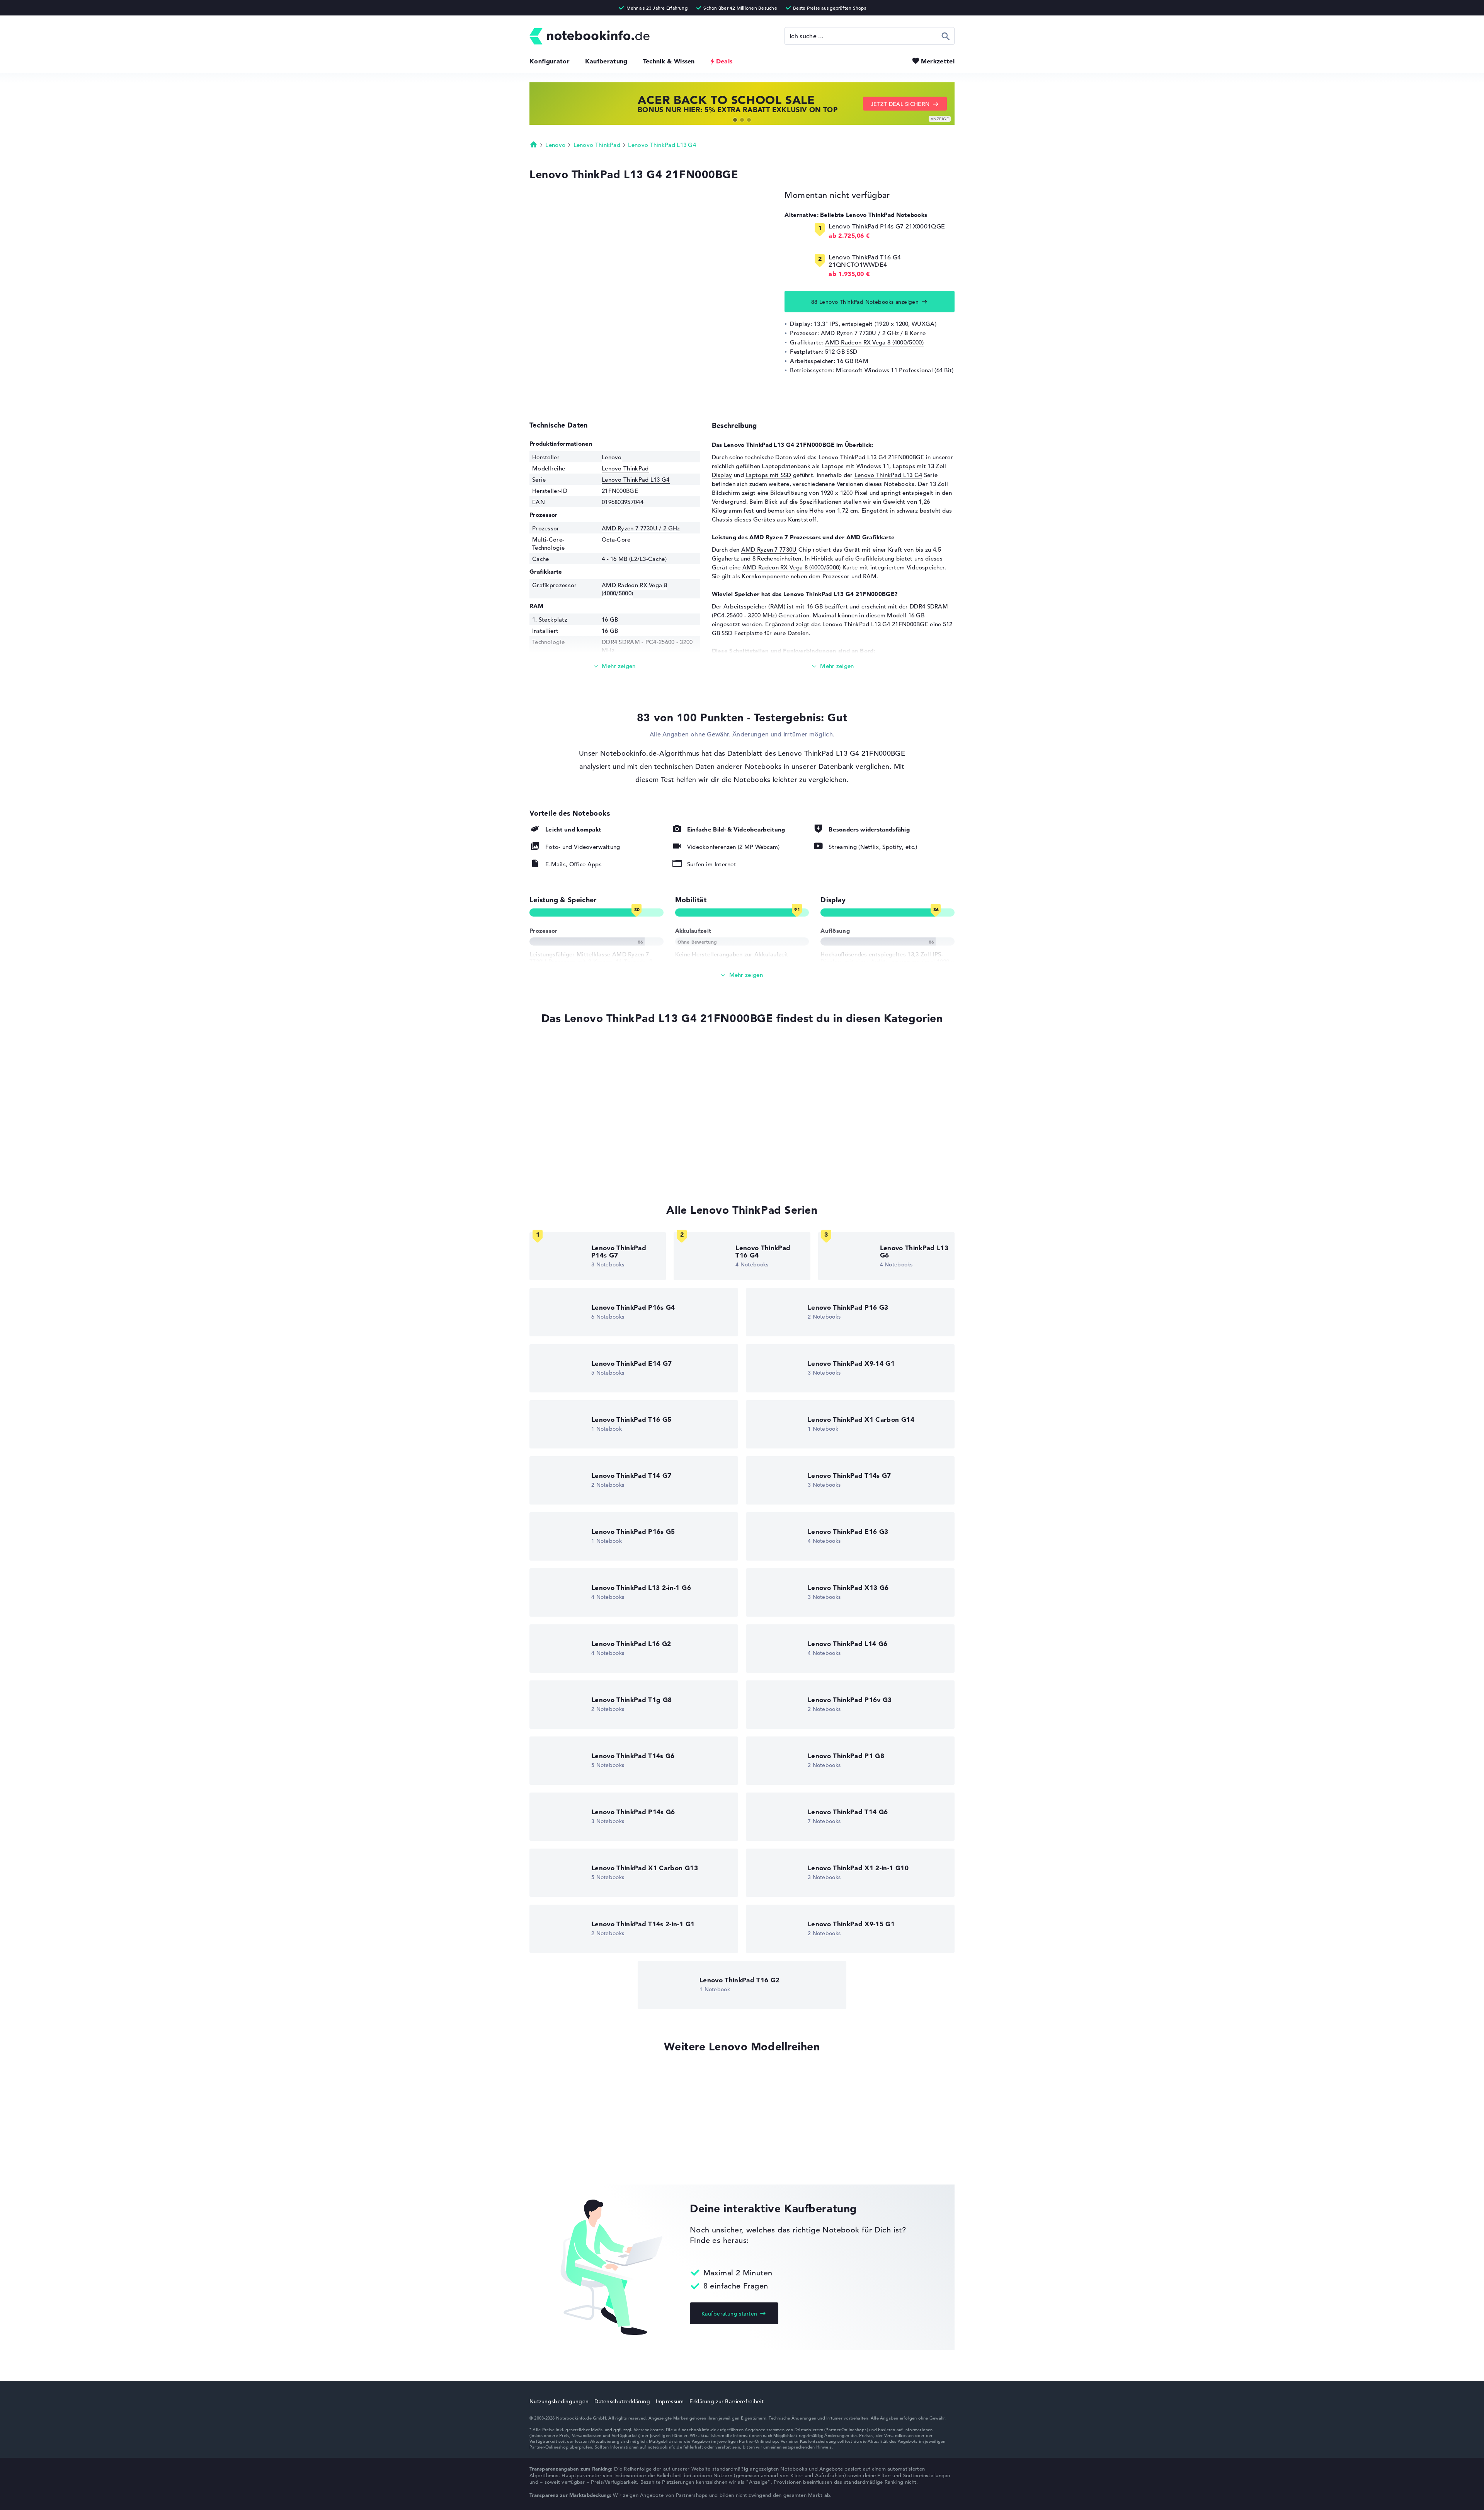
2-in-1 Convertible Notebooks (570, 1139)
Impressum (670, 2401)
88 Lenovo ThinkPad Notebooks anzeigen (865, 302)
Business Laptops (553, 1125)
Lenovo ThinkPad (597, 145)
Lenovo (555, 145)
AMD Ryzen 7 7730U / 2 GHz (860, 333)
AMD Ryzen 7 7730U (769, 550)
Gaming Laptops (552, 1095)
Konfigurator (550, 61)
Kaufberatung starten (729, 2314)
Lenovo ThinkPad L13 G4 (662, 145)
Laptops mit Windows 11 (856, 466)
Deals (724, 61)
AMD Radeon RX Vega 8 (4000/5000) (874, 342)
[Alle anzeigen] (742, 975)
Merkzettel (938, 61)
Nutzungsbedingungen (559, 2401)
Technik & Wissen (669, 61)
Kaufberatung (606, 61)
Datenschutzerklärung (622, 2401)
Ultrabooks (545, 1110)
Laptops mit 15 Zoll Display (567, 1169)
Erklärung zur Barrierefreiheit (726, 2401)
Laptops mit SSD (768, 475)
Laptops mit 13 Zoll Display (567, 1081)
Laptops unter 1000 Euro (563, 1154)
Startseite (534, 144)
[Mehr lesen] (615, 666)
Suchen (946, 36)
